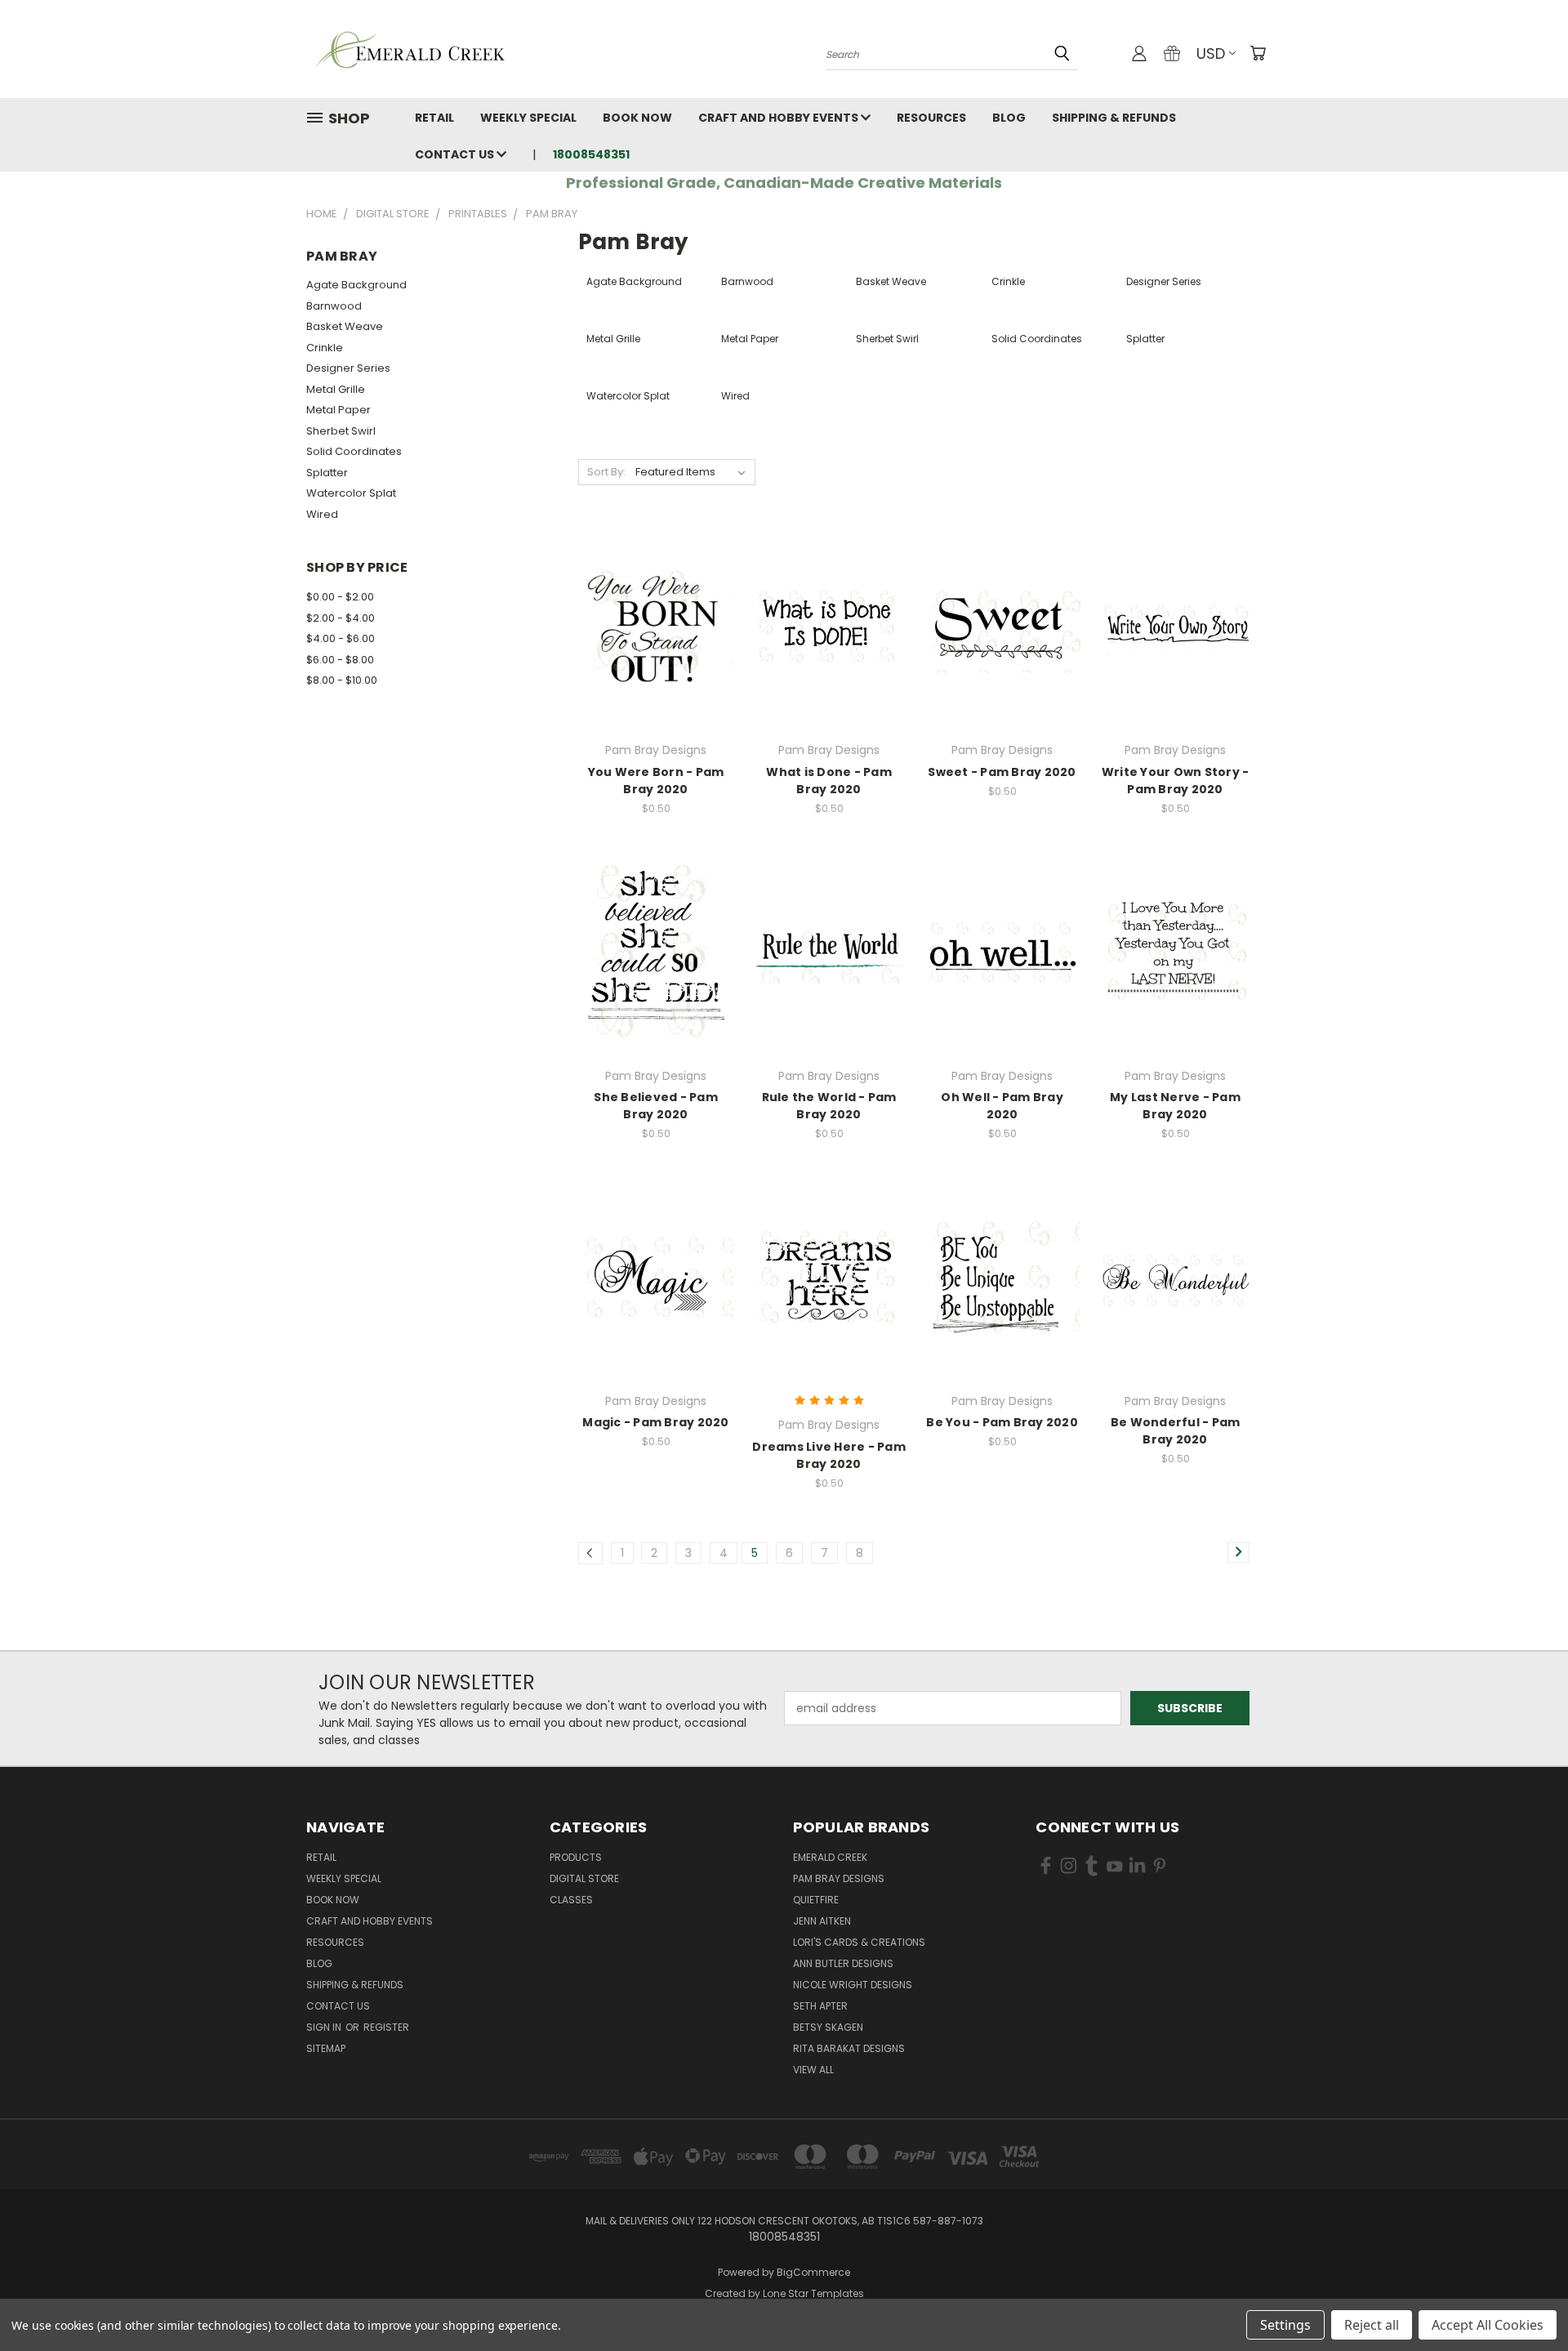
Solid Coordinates (354, 451)
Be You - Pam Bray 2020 (1002, 1422)
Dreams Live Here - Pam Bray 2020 (829, 1455)
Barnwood (334, 306)
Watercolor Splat (351, 493)
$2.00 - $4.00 (341, 618)
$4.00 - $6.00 (341, 638)
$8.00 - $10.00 (342, 680)
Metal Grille (336, 389)
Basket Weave (345, 326)
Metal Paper (339, 410)
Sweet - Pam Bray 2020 (1002, 772)
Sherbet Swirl (341, 431)
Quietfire (816, 1900)
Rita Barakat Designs (849, 2048)
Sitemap (326, 2048)
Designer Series (348, 368)
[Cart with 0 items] (1258, 53)
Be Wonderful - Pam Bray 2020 (1176, 1431)
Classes (571, 1900)
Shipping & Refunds (1114, 118)
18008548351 (591, 154)
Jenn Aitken (822, 1921)
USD (1211, 54)
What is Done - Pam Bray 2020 (829, 781)
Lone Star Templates (813, 2293)
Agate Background (356, 285)
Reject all (1372, 2325)
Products (576, 1857)
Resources (931, 118)
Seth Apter (820, 2006)
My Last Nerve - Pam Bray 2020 (1175, 1106)
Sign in (325, 2027)
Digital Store (584, 1878)
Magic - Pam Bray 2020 (655, 1422)
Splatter (327, 473)
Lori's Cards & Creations (859, 1942)
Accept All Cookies (1488, 2325)
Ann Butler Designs (843, 1963)
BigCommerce (813, 2272)
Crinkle (325, 348)
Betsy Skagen (828, 2027)
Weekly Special (528, 118)
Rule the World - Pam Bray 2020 (829, 1106)
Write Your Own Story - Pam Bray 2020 (1176, 781)
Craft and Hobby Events (780, 118)
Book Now (637, 118)
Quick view (656, 594)
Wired (322, 514)
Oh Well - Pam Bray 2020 (1002, 1106)
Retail (434, 118)
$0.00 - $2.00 (340, 597)
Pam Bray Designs (839, 1878)
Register (386, 2027)
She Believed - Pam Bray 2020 (656, 1106)
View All (813, 2070)
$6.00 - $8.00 (340, 660)
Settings (1285, 2325)
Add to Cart (656, 656)
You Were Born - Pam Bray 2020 (656, 781)
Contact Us (456, 154)
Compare (650, 626)
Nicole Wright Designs (853, 1985)
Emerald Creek (830, 1857)
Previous (1525, 2300)
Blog (1009, 118)
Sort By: (606, 472)
